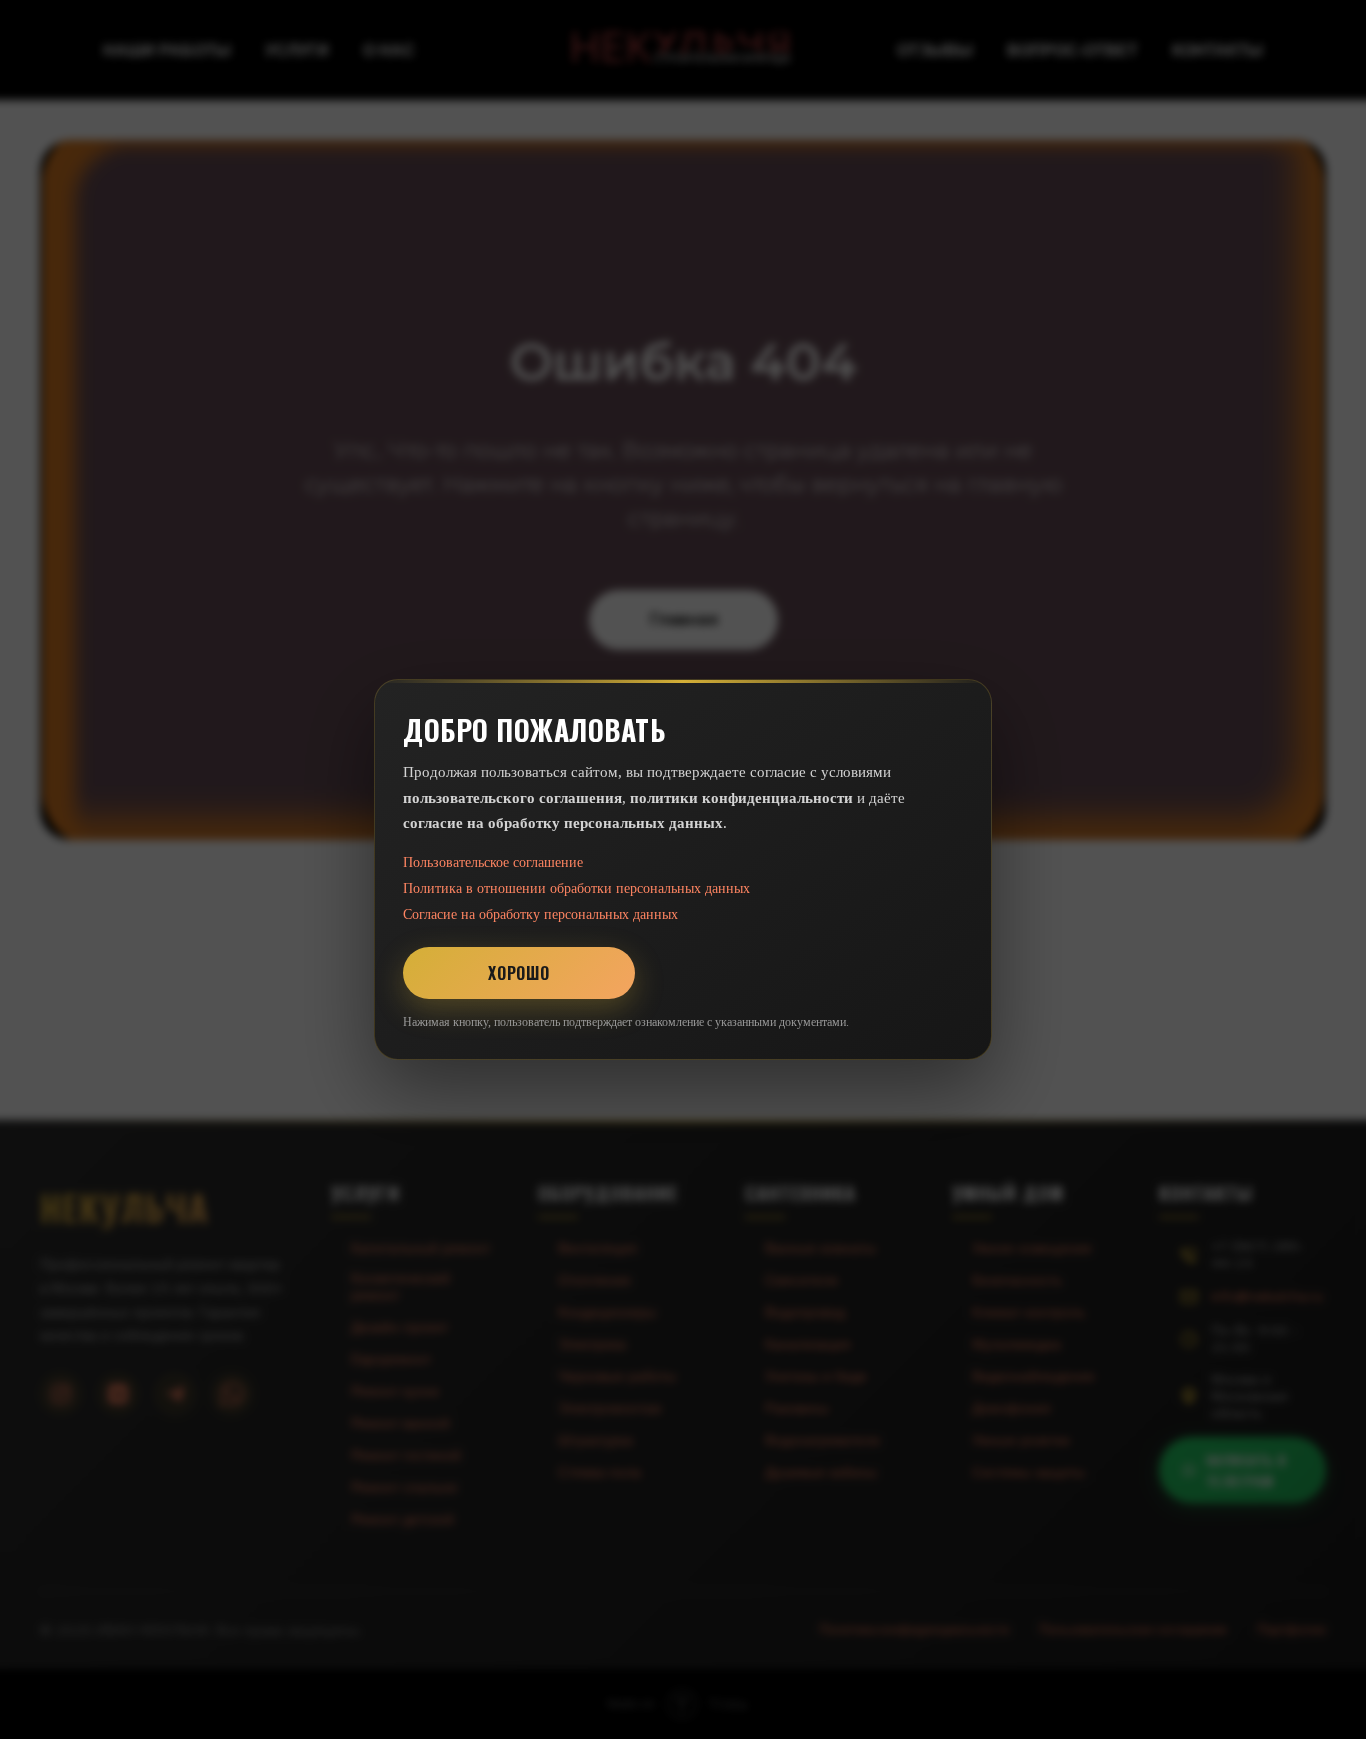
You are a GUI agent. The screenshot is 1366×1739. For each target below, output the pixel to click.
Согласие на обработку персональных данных (540, 914)
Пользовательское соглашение (493, 862)
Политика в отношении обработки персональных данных (576, 888)
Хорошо (519, 973)
